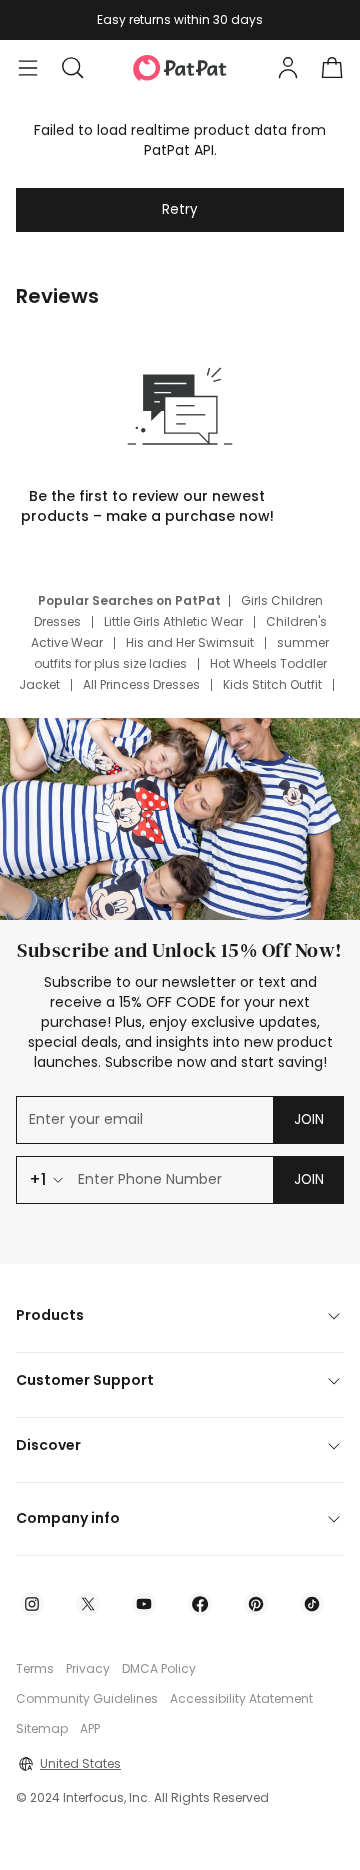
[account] (288, 68)
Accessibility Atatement (241, 1698)
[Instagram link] (32, 1604)
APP (90, 1728)
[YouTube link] (144, 1604)
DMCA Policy (159, 1668)
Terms (35, 1668)
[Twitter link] (88, 1604)
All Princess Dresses (141, 684)
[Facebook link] (200, 1604)
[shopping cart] (332, 68)
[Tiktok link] (312, 1604)
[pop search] (72, 68)
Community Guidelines (87, 1698)
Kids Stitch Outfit (272, 684)
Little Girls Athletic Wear (173, 621)
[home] (180, 68)
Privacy (88, 1668)
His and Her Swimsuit (190, 642)
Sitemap (42, 1728)
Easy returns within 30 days (180, 19)
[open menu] (28, 68)
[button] (72, 68)
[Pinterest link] (256, 1604)
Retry (180, 209)
